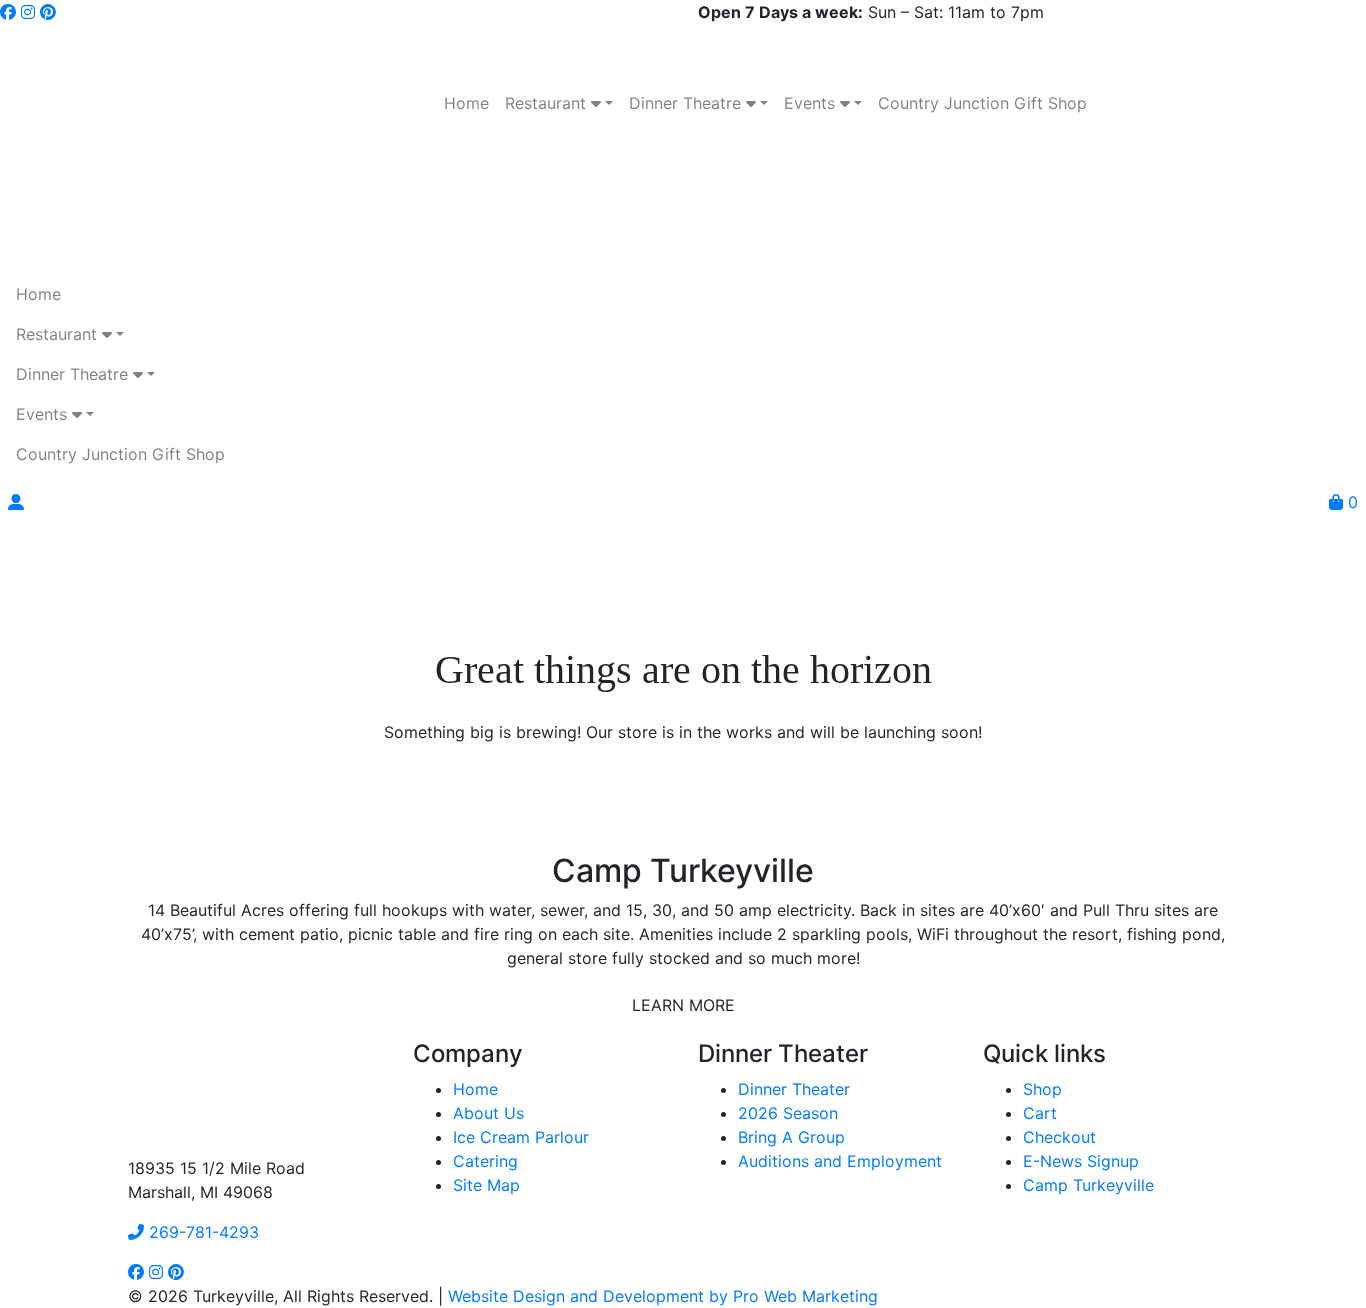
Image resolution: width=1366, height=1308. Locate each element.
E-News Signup (1081, 1161)
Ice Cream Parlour (521, 1137)
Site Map (486, 1185)
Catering (485, 1161)
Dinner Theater (794, 1089)
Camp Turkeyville (1088, 1185)
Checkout (1059, 1137)
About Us (488, 1113)
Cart (1040, 1113)
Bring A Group (791, 1137)
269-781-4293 (201, 1232)
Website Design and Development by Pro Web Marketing (663, 1296)
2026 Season (788, 1113)
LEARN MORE (683, 1005)
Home (475, 1089)
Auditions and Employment (840, 1161)
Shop (1042, 1089)
